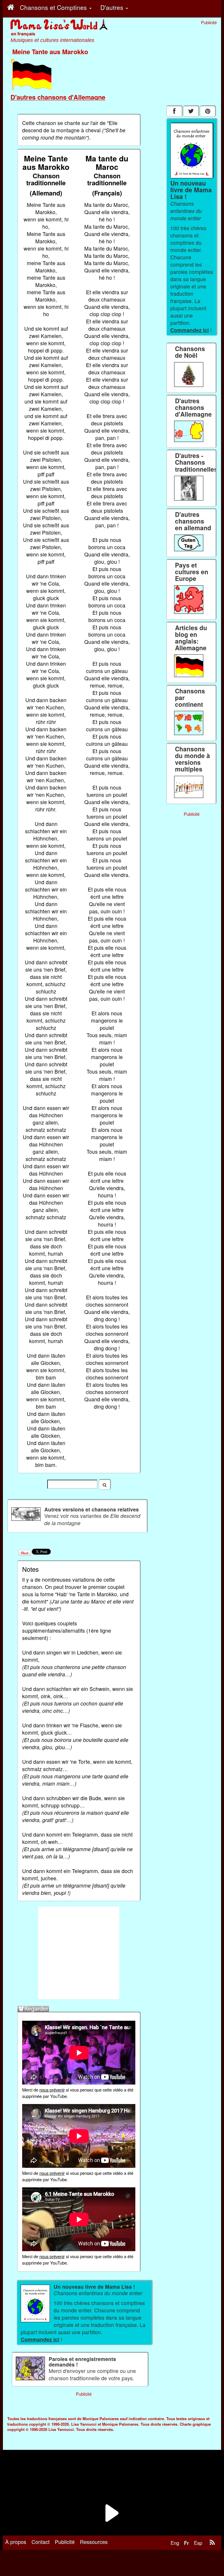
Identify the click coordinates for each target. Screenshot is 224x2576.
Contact (41, 2542)
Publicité (65, 2542)
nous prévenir (52, 2090)
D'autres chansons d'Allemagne (58, 97)
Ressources (94, 2542)
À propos (16, 2542)
